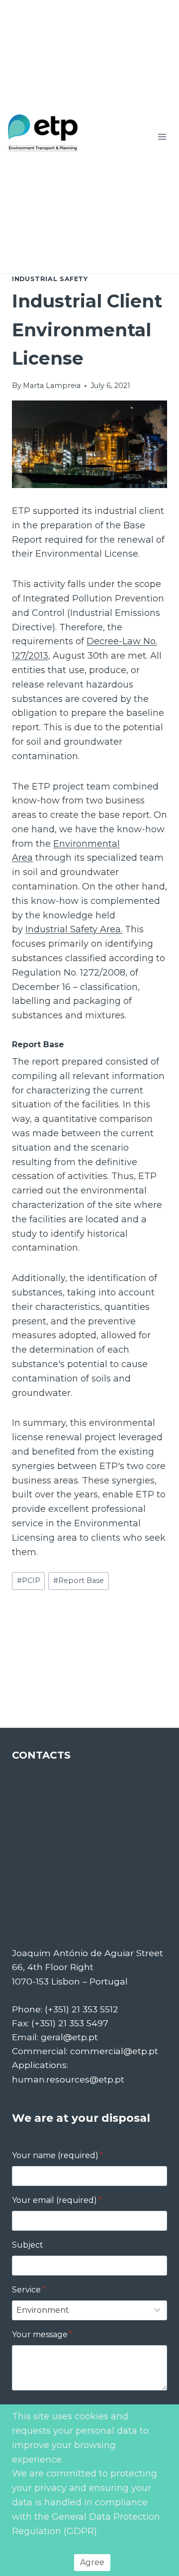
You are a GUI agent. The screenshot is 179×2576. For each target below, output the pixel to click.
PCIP (29, 1581)
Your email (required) (57, 2200)
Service (29, 2290)
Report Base (79, 1581)
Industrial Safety (50, 279)
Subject (28, 2245)
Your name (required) (57, 2155)
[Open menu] (162, 137)
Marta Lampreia (52, 386)
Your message (42, 2334)
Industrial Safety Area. (74, 929)
